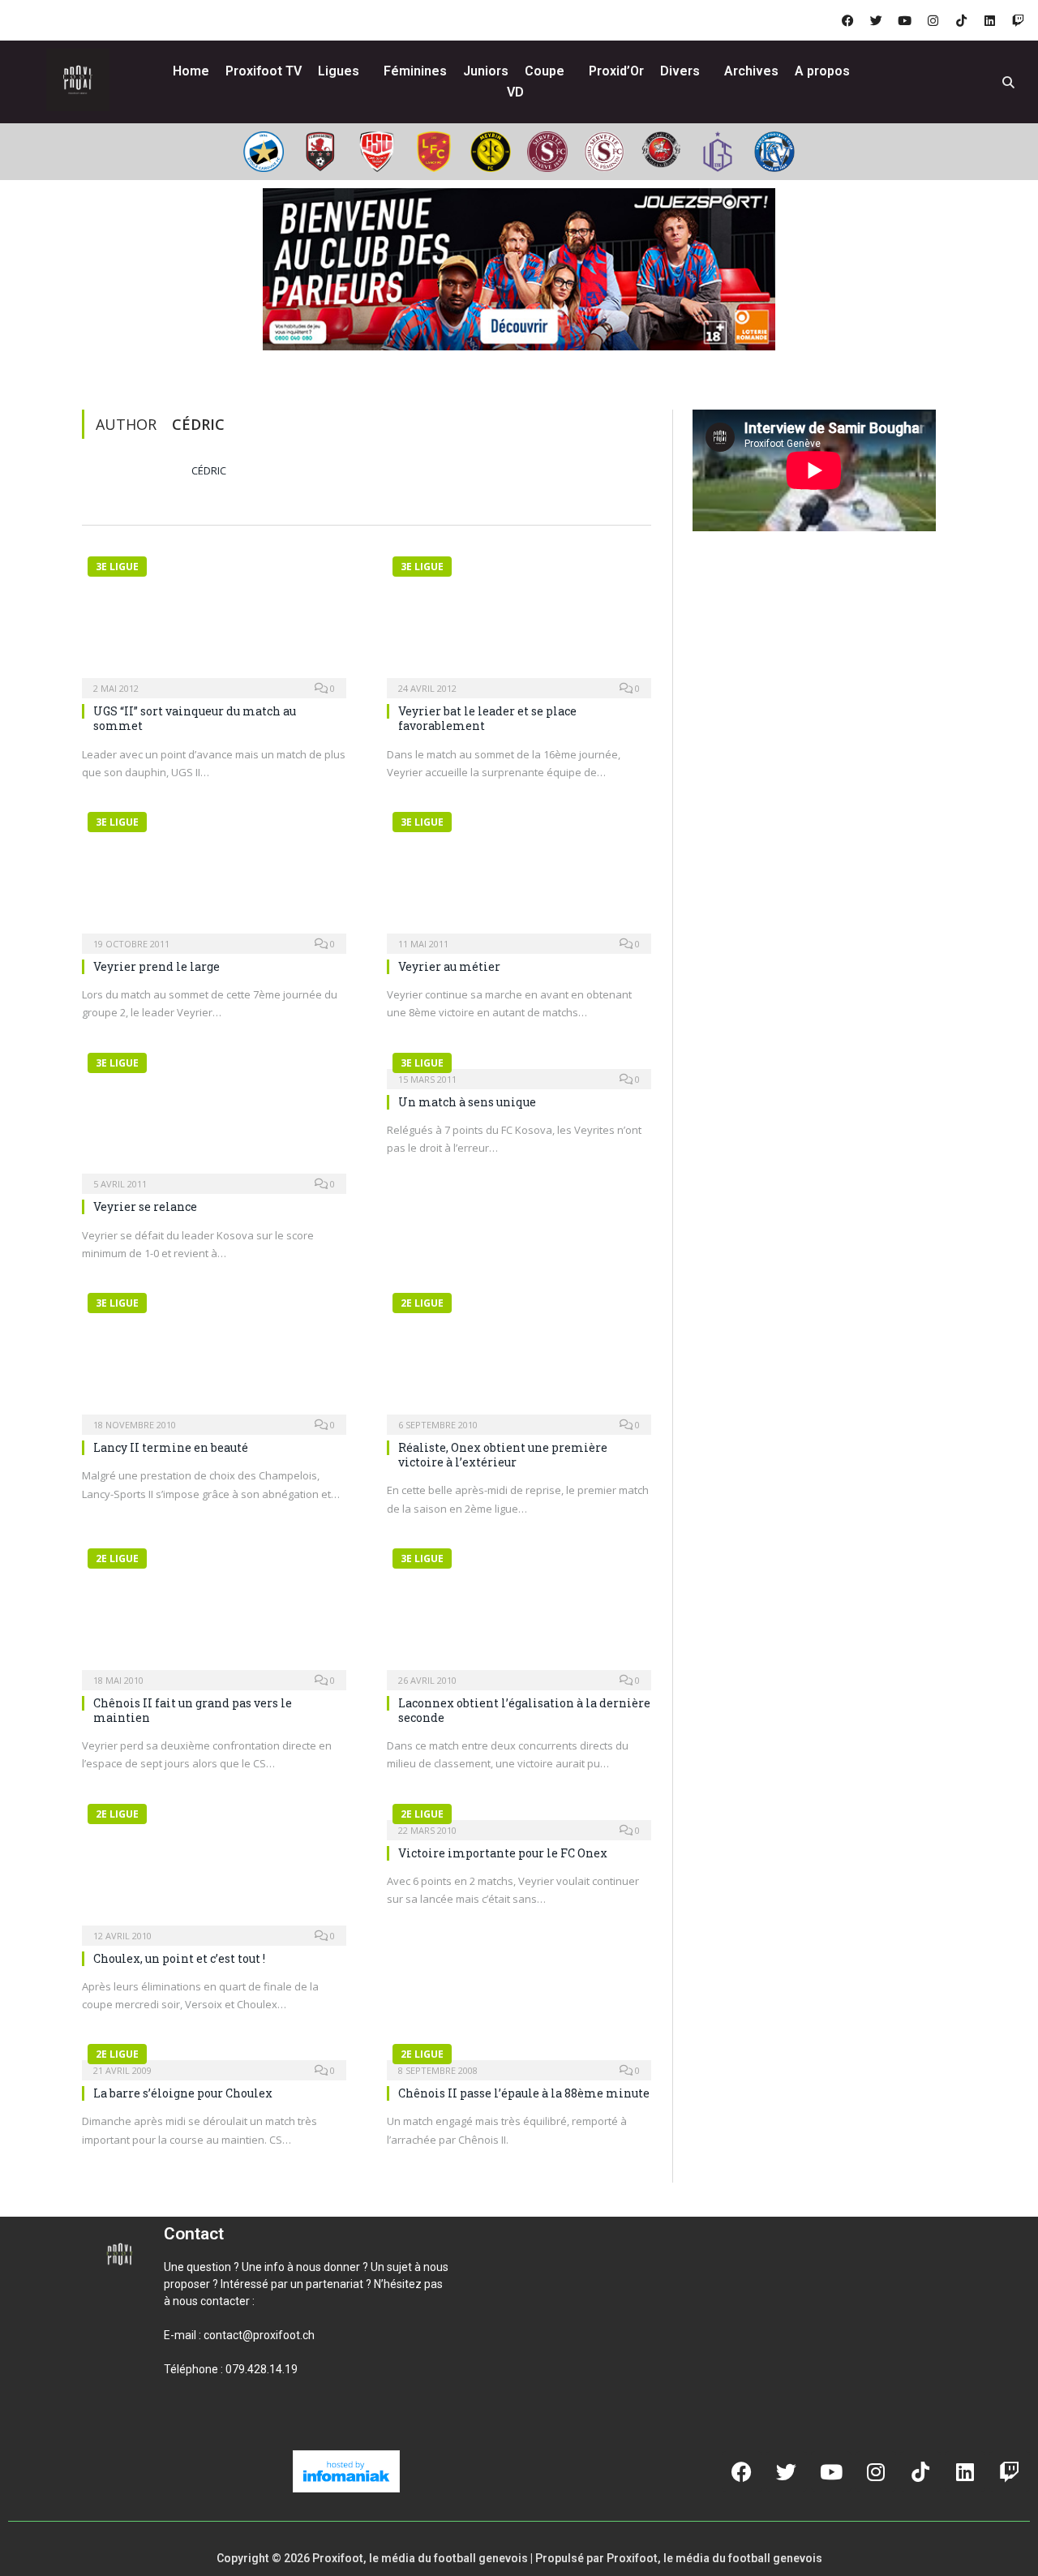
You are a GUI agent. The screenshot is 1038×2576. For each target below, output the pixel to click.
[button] (183, 2424)
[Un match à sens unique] (519, 1062)
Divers (680, 71)
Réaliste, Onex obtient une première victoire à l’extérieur (503, 1455)
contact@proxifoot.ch (259, 2335)
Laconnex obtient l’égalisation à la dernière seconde (524, 1710)
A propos (822, 71)
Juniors (486, 71)
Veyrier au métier (449, 966)
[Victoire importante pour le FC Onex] (519, 1813)
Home (191, 71)
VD (515, 92)
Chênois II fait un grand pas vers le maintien (193, 1710)
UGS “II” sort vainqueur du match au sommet (195, 718)
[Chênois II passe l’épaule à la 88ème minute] (519, 2053)
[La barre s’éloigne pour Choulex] (214, 2053)
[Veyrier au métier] (519, 874)
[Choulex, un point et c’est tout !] (214, 1865)
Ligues (339, 71)
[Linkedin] (989, 20)
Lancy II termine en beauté (171, 1447)
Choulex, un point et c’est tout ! (179, 1958)
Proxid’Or (616, 71)
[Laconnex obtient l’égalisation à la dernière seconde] (519, 1610)
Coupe (545, 71)
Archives (751, 71)
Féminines (415, 71)
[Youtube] (904, 20)
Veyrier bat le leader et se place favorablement (487, 718)
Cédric (209, 470)
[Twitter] (876, 20)
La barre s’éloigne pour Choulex (183, 2093)
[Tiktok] (961, 20)
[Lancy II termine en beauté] (214, 1355)
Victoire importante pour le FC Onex (503, 1853)
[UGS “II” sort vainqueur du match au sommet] (214, 618)
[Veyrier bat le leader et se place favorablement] (519, 618)
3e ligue (117, 567)
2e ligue (422, 1303)
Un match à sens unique (467, 1102)
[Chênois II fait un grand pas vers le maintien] (214, 1610)
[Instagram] (933, 20)
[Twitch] (1018, 20)
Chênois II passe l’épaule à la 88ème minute (524, 2093)
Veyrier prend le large (157, 966)
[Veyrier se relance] (214, 1114)
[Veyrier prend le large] (214, 874)
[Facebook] (847, 20)
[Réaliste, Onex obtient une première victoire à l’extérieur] (519, 1355)
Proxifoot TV (264, 71)
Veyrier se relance (145, 1206)
